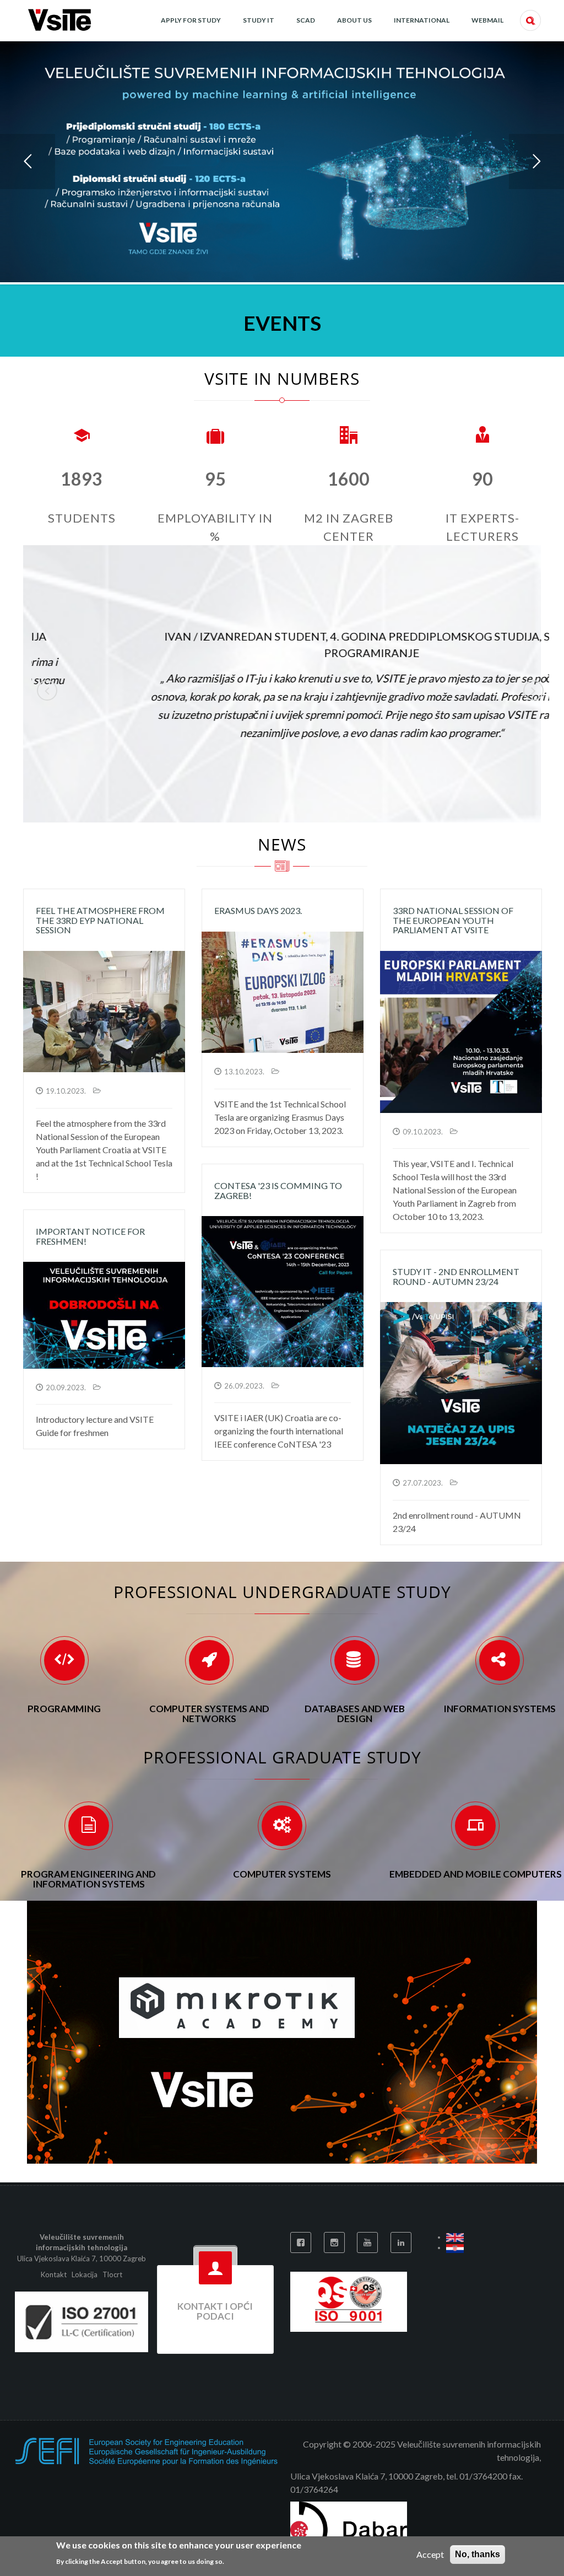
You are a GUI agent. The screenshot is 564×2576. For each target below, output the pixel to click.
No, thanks (478, 2554)
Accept (430, 2554)
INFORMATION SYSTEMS (500, 1709)
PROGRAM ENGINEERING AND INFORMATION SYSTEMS (88, 1879)
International (422, 20)
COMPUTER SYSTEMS (282, 1874)
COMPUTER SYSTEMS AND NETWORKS (209, 1714)
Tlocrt (112, 2274)
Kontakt (55, 2274)
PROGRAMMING (64, 1709)
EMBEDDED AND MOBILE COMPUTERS (476, 1874)
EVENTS (282, 323)
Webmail (487, 20)
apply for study (191, 20)
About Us (354, 20)
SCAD (306, 20)
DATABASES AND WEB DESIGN (355, 1714)
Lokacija (85, 2274)
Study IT (259, 20)
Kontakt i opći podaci (215, 2311)
